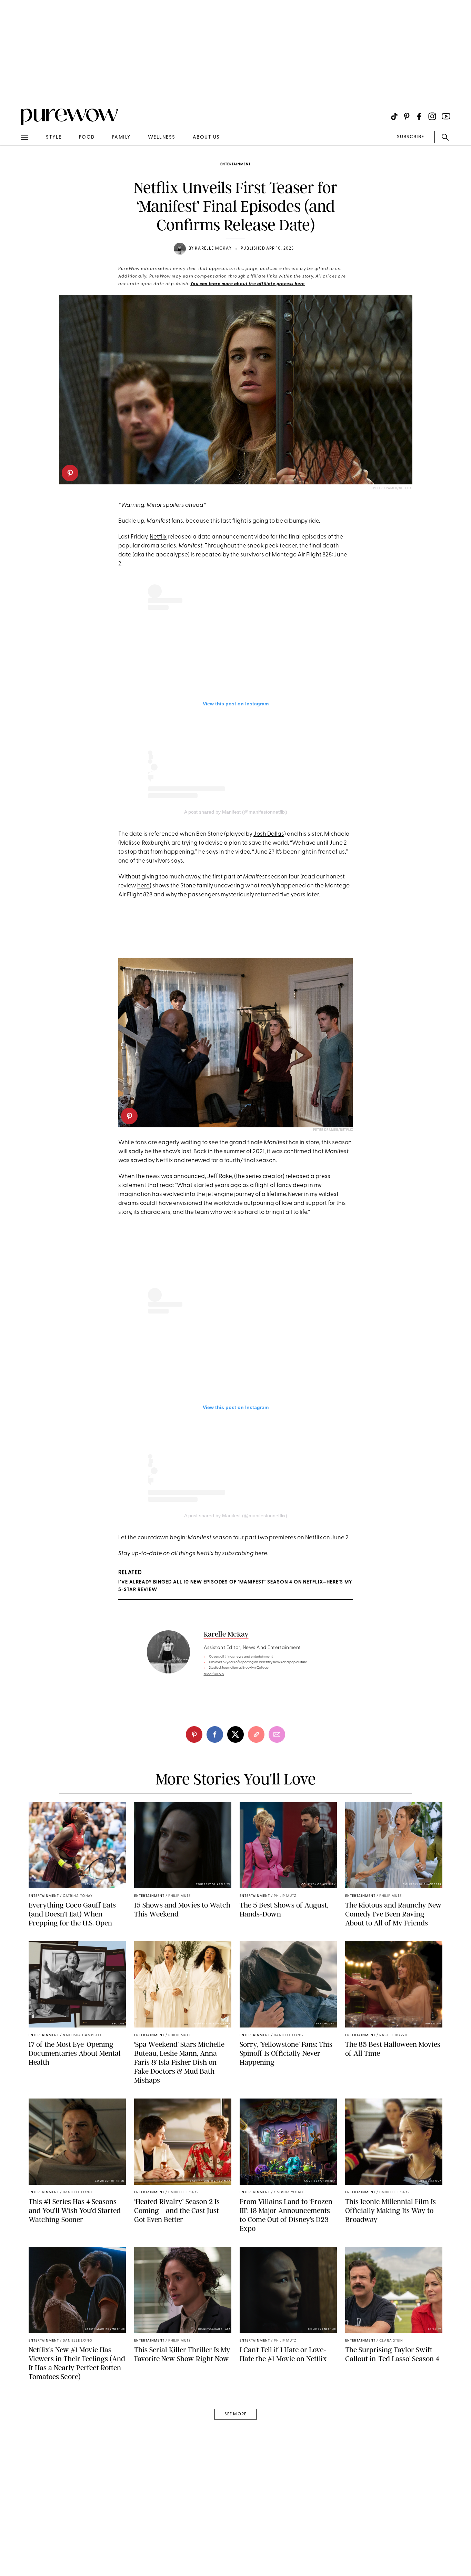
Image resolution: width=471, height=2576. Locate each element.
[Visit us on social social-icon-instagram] (432, 116)
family (121, 137)
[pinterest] (70, 473)
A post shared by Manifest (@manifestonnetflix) (236, 812)
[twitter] (235, 1734)
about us (206, 137)
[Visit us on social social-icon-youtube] (446, 116)
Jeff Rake (219, 1176)
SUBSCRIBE (410, 137)
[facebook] (215, 1734)
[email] (13, 164)
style (54, 137)
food (87, 137)
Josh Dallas (269, 834)
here (143, 886)
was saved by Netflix (146, 1161)
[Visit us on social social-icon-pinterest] (407, 116)
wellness (162, 137)
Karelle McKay (213, 249)
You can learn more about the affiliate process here (248, 284)
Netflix (158, 537)
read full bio (214, 1674)
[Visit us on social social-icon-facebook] (419, 116)
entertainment (235, 164)
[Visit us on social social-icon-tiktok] (394, 116)
